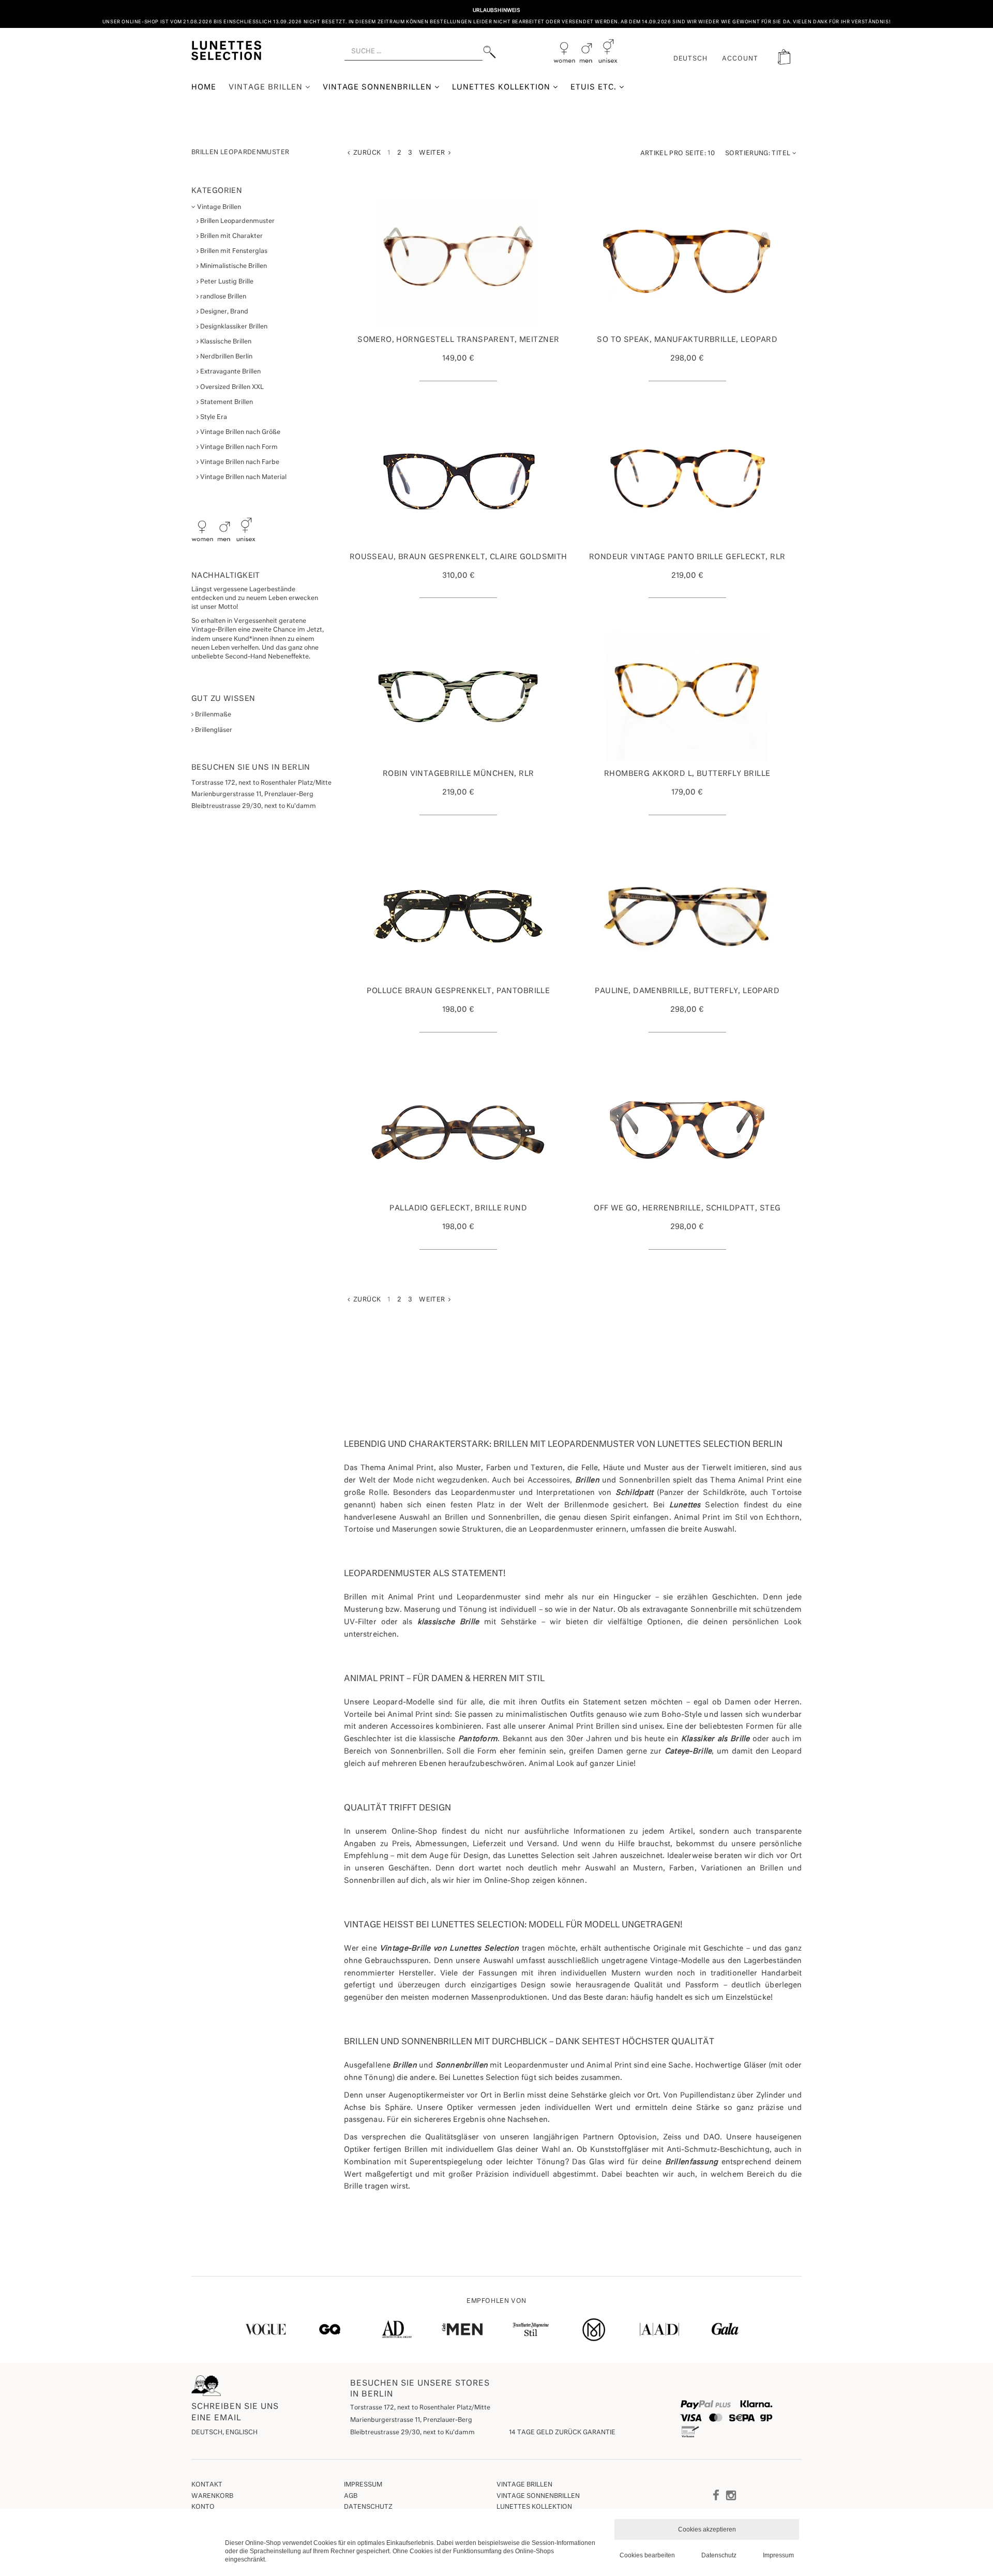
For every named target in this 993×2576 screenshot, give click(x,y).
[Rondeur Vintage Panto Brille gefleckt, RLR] (688, 480)
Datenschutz (368, 2507)
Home (204, 87)
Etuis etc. (595, 87)
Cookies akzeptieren (707, 2529)
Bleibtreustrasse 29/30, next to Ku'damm (412, 2433)
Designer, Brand (223, 312)
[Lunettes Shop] (226, 50)
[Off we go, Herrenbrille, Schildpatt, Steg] (688, 1131)
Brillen (587, 1480)
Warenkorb (212, 2496)
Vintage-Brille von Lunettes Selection (449, 1949)
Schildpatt (635, 1493)
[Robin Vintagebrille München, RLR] (458, 696)
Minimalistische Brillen (233, 266)
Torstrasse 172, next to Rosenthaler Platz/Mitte (420, 2408)
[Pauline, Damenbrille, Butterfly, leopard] (688, 913)
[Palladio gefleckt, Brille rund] (458, 1131)
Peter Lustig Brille (226, 282)
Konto (203, 2507)
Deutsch (691, 59)
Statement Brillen (226, 402)
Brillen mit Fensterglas (233, 251)
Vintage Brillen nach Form (238, 447)
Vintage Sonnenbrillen (379, 87)
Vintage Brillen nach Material (243, 477)
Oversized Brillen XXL (231, 387)
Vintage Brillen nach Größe (239, 432)
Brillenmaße (212, 715)
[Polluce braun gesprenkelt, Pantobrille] (458, 913)
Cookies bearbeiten (647, 2555)
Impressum (363, 2485)
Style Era (213, 417)
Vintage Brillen (267, 87)
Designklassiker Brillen (233, 327)
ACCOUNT (740, 59)
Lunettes (685, 1505)
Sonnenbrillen (462, 2065)
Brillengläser (213, 730)
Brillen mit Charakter (231, 236)
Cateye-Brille (688, 1751)
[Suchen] (490, 52)
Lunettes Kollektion (502, 87)
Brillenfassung (692, 2162)
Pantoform (478, 1739)
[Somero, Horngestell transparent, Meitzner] (458, 262)
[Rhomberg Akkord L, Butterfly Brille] (688, 696)
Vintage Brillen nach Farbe (239, 462)
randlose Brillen (222, 297)
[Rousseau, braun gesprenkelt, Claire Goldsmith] (458, 480)
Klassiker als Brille (716, 1739)
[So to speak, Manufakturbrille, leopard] (688, 262)
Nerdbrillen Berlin (225, 357)
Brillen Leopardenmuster (237, 221)
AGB (351, 2496)
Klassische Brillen (225, 342)
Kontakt (207, 2485)
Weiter (434, 153)
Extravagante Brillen (230, 372)
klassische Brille (448, 1622)
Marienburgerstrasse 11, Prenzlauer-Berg (411, 2420)
